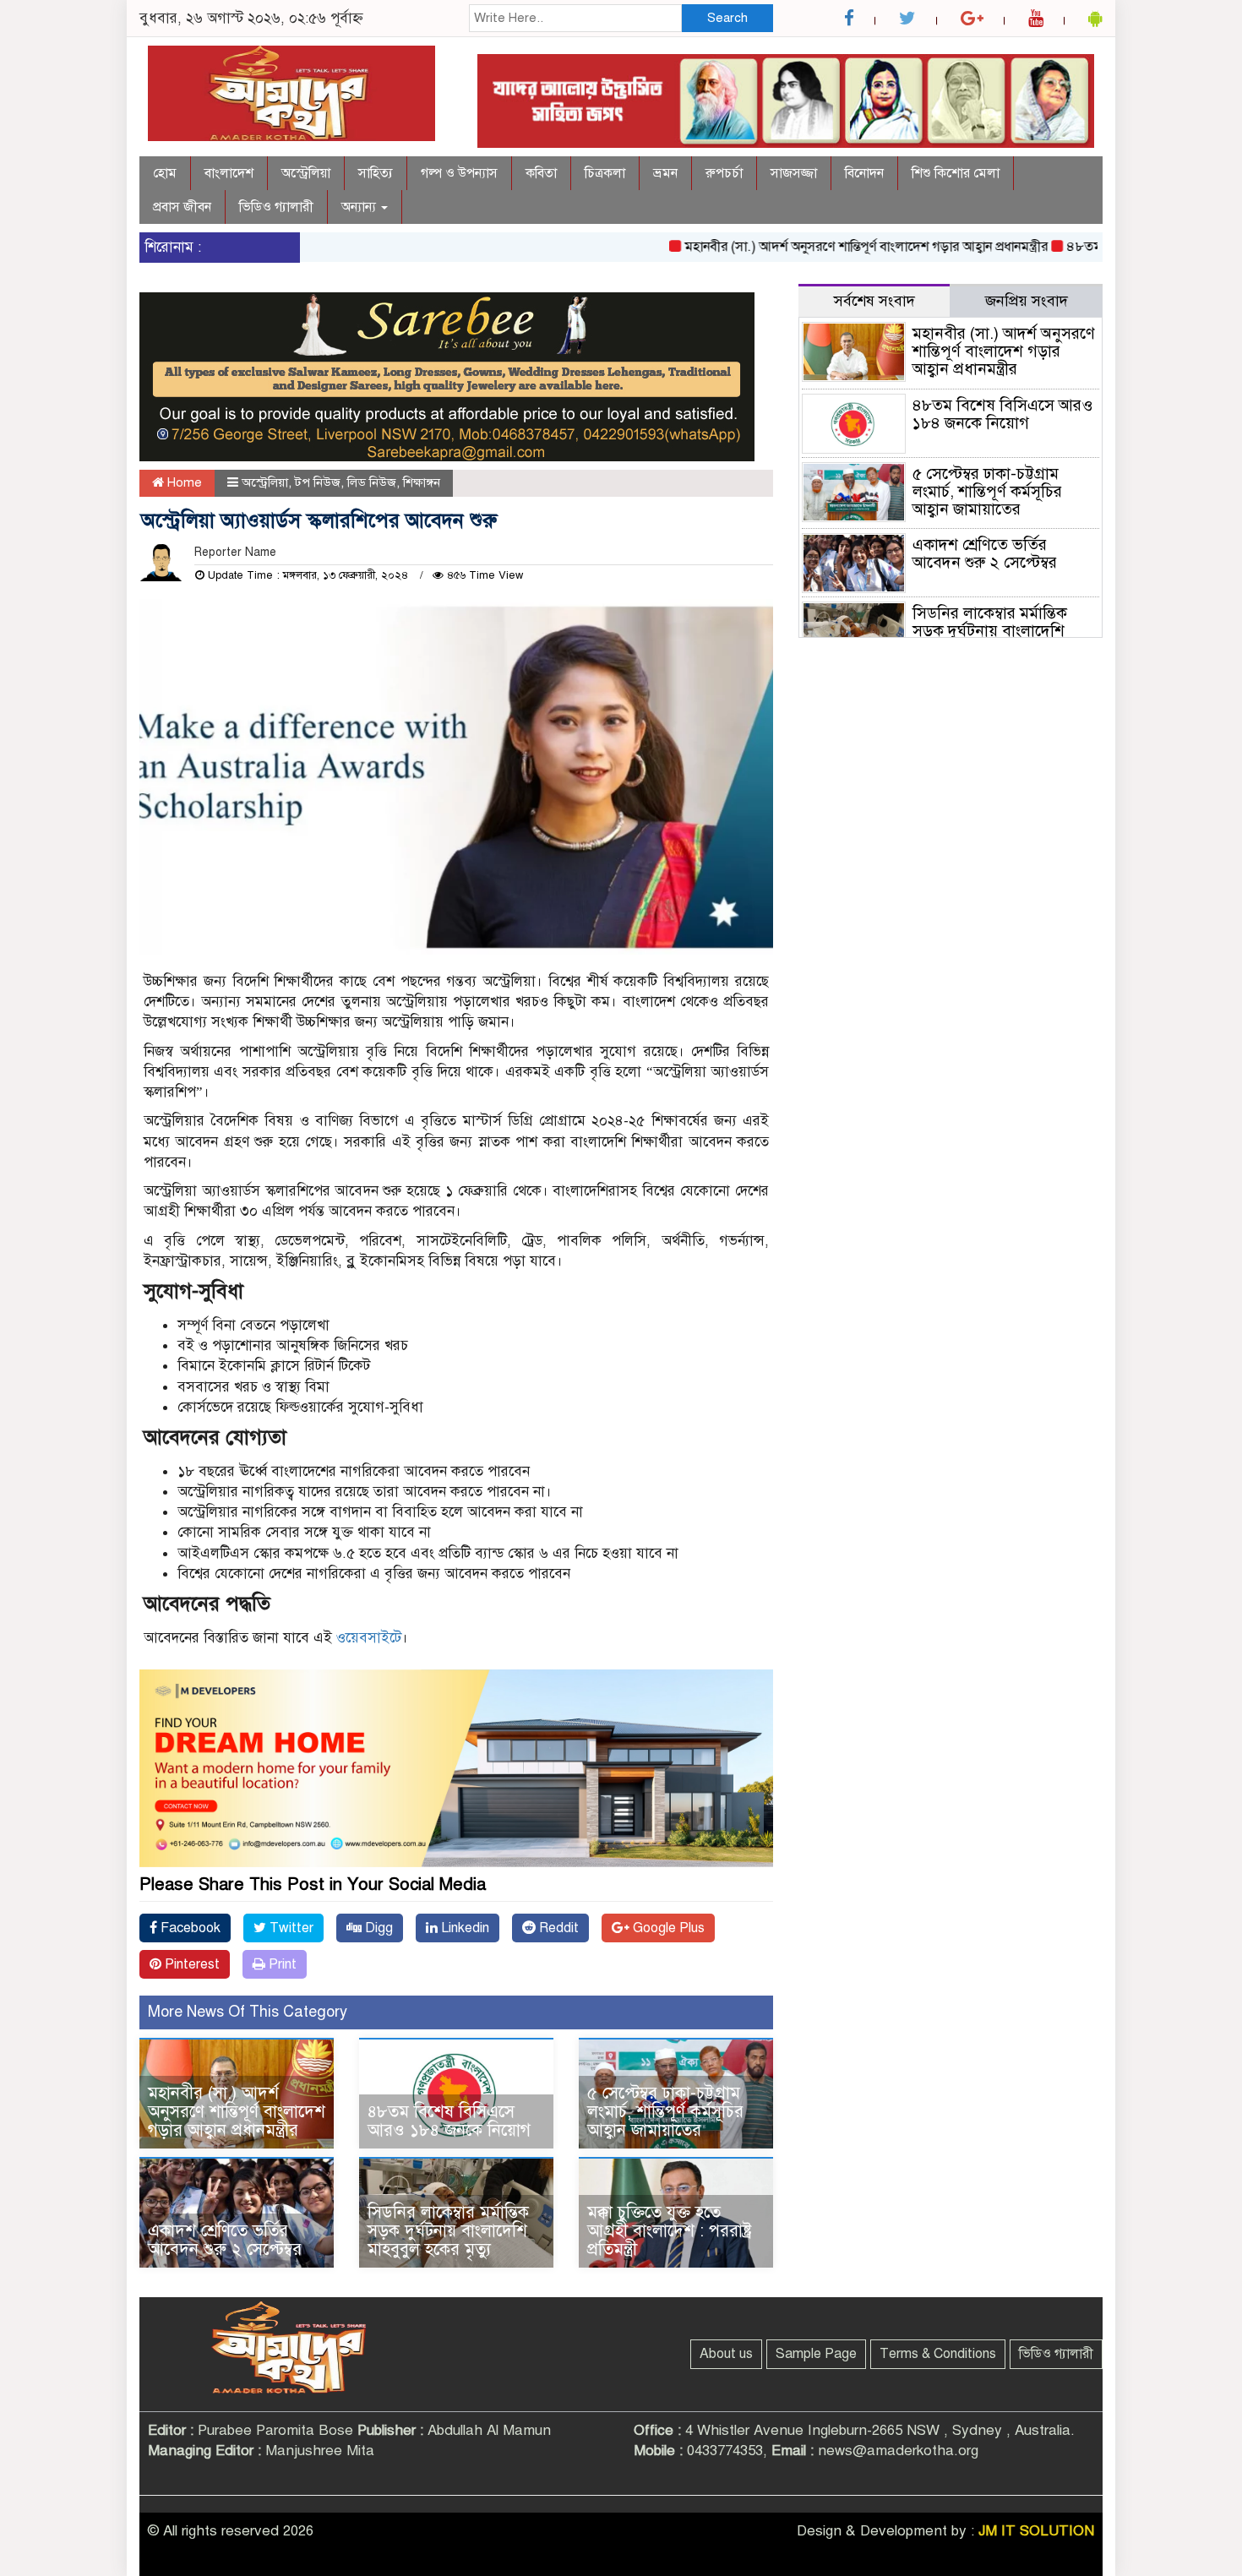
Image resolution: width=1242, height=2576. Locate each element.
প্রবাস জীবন (182, 207)
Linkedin (463, 1928)
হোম (165, 173)
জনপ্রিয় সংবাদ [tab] (1027, 301)
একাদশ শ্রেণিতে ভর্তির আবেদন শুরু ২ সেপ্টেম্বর (225, 2240)
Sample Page (816, 2354)
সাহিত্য (376, 173)
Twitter (290, 1928)
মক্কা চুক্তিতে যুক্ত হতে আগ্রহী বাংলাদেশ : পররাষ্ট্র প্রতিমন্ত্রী (670, 2231)
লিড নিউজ (372, 482)
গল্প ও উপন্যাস (459, 173)
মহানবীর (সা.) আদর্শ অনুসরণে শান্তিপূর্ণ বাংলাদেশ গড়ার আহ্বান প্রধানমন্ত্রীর (824, 247)
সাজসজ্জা (794, 173)
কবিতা (541, 173)
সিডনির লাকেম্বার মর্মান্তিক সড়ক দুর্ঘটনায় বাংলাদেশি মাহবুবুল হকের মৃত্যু (448, 2231)
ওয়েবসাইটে (369, 1638)
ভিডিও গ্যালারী (276, 207)
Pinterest (191, 1964)
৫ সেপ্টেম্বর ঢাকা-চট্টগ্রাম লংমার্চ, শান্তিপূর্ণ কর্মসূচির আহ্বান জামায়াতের (665, 2112)
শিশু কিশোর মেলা (956, 173)
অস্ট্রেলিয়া (306, 173)
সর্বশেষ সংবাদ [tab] (874, 301)
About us (726, 2354)
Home (183, 482)
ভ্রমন (665, 173)
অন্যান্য (360, 207)
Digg (377, 1928)
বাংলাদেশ (229, 173)
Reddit (557, 1928)
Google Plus (667, 1928)
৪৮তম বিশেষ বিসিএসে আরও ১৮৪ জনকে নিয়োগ (449, 2121)
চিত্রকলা (605, 173)
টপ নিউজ (318, 482)
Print (281, 1964)
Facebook (189, 1928)
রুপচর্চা (724, 173)
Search (727, 18)
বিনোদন (864, 173)
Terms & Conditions (938, 2354)
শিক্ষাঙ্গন (422, 482)
